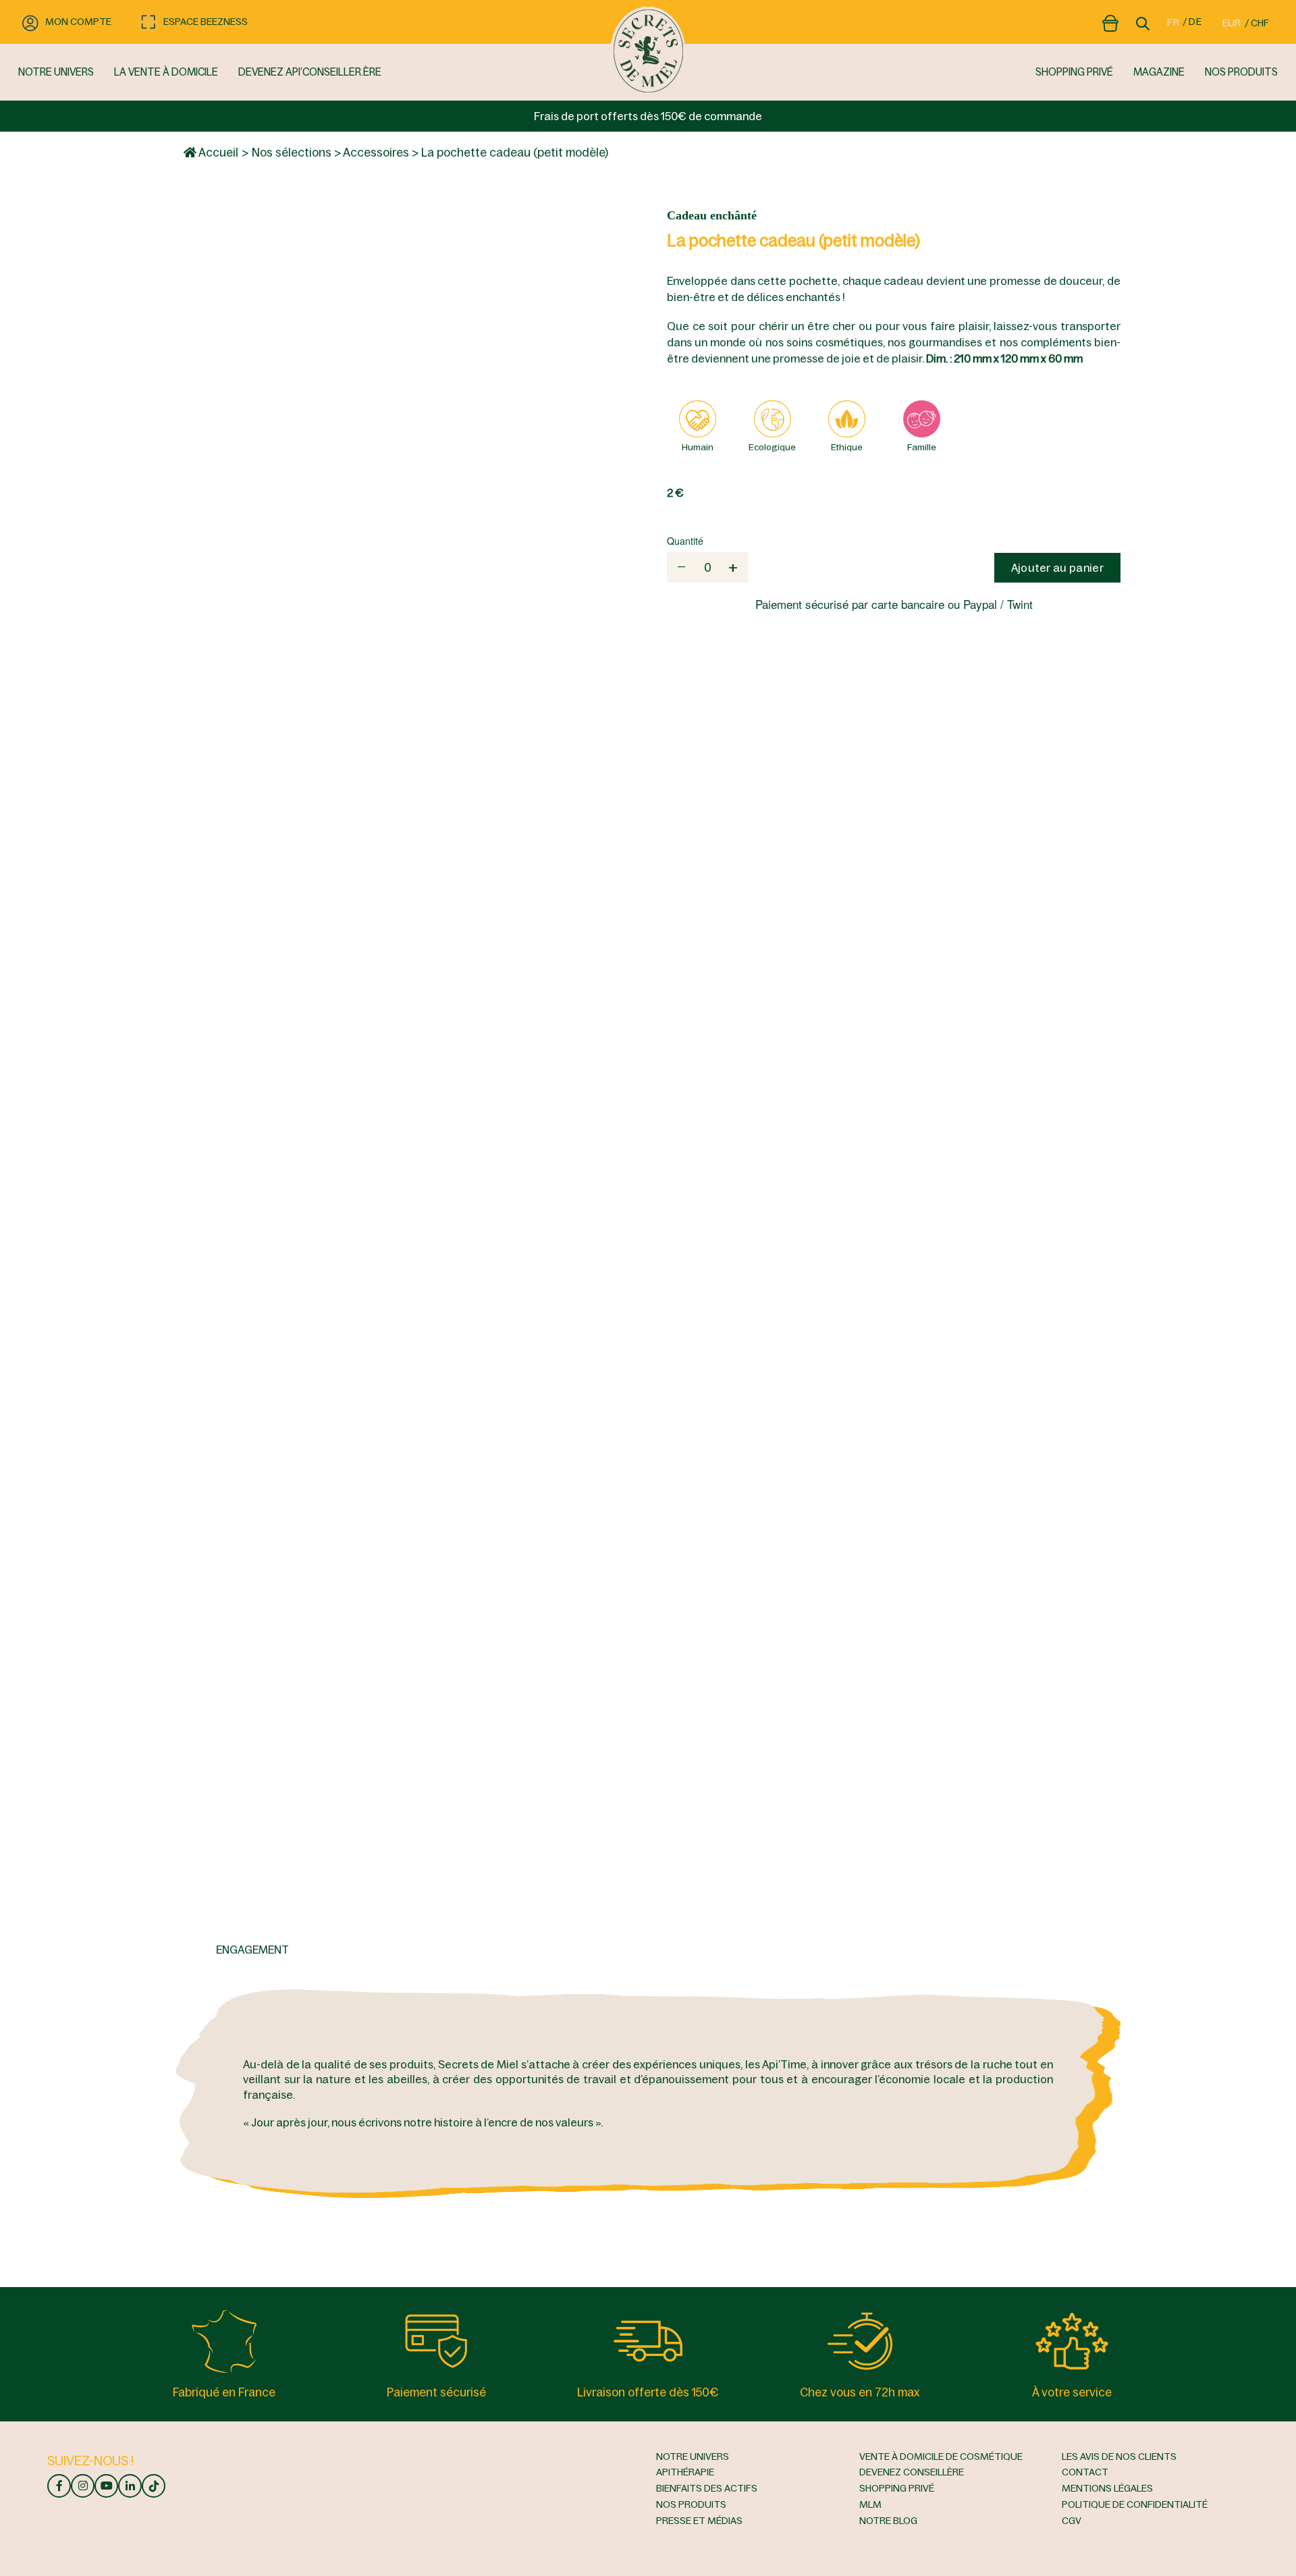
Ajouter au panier (1057, 568)
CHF (1260, 23)
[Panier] (1110, 21)
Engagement (252, 1950)
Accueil (217, 153)
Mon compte (78, 22)
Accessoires (376, 153)
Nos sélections (292, 153)
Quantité (685, 541)
